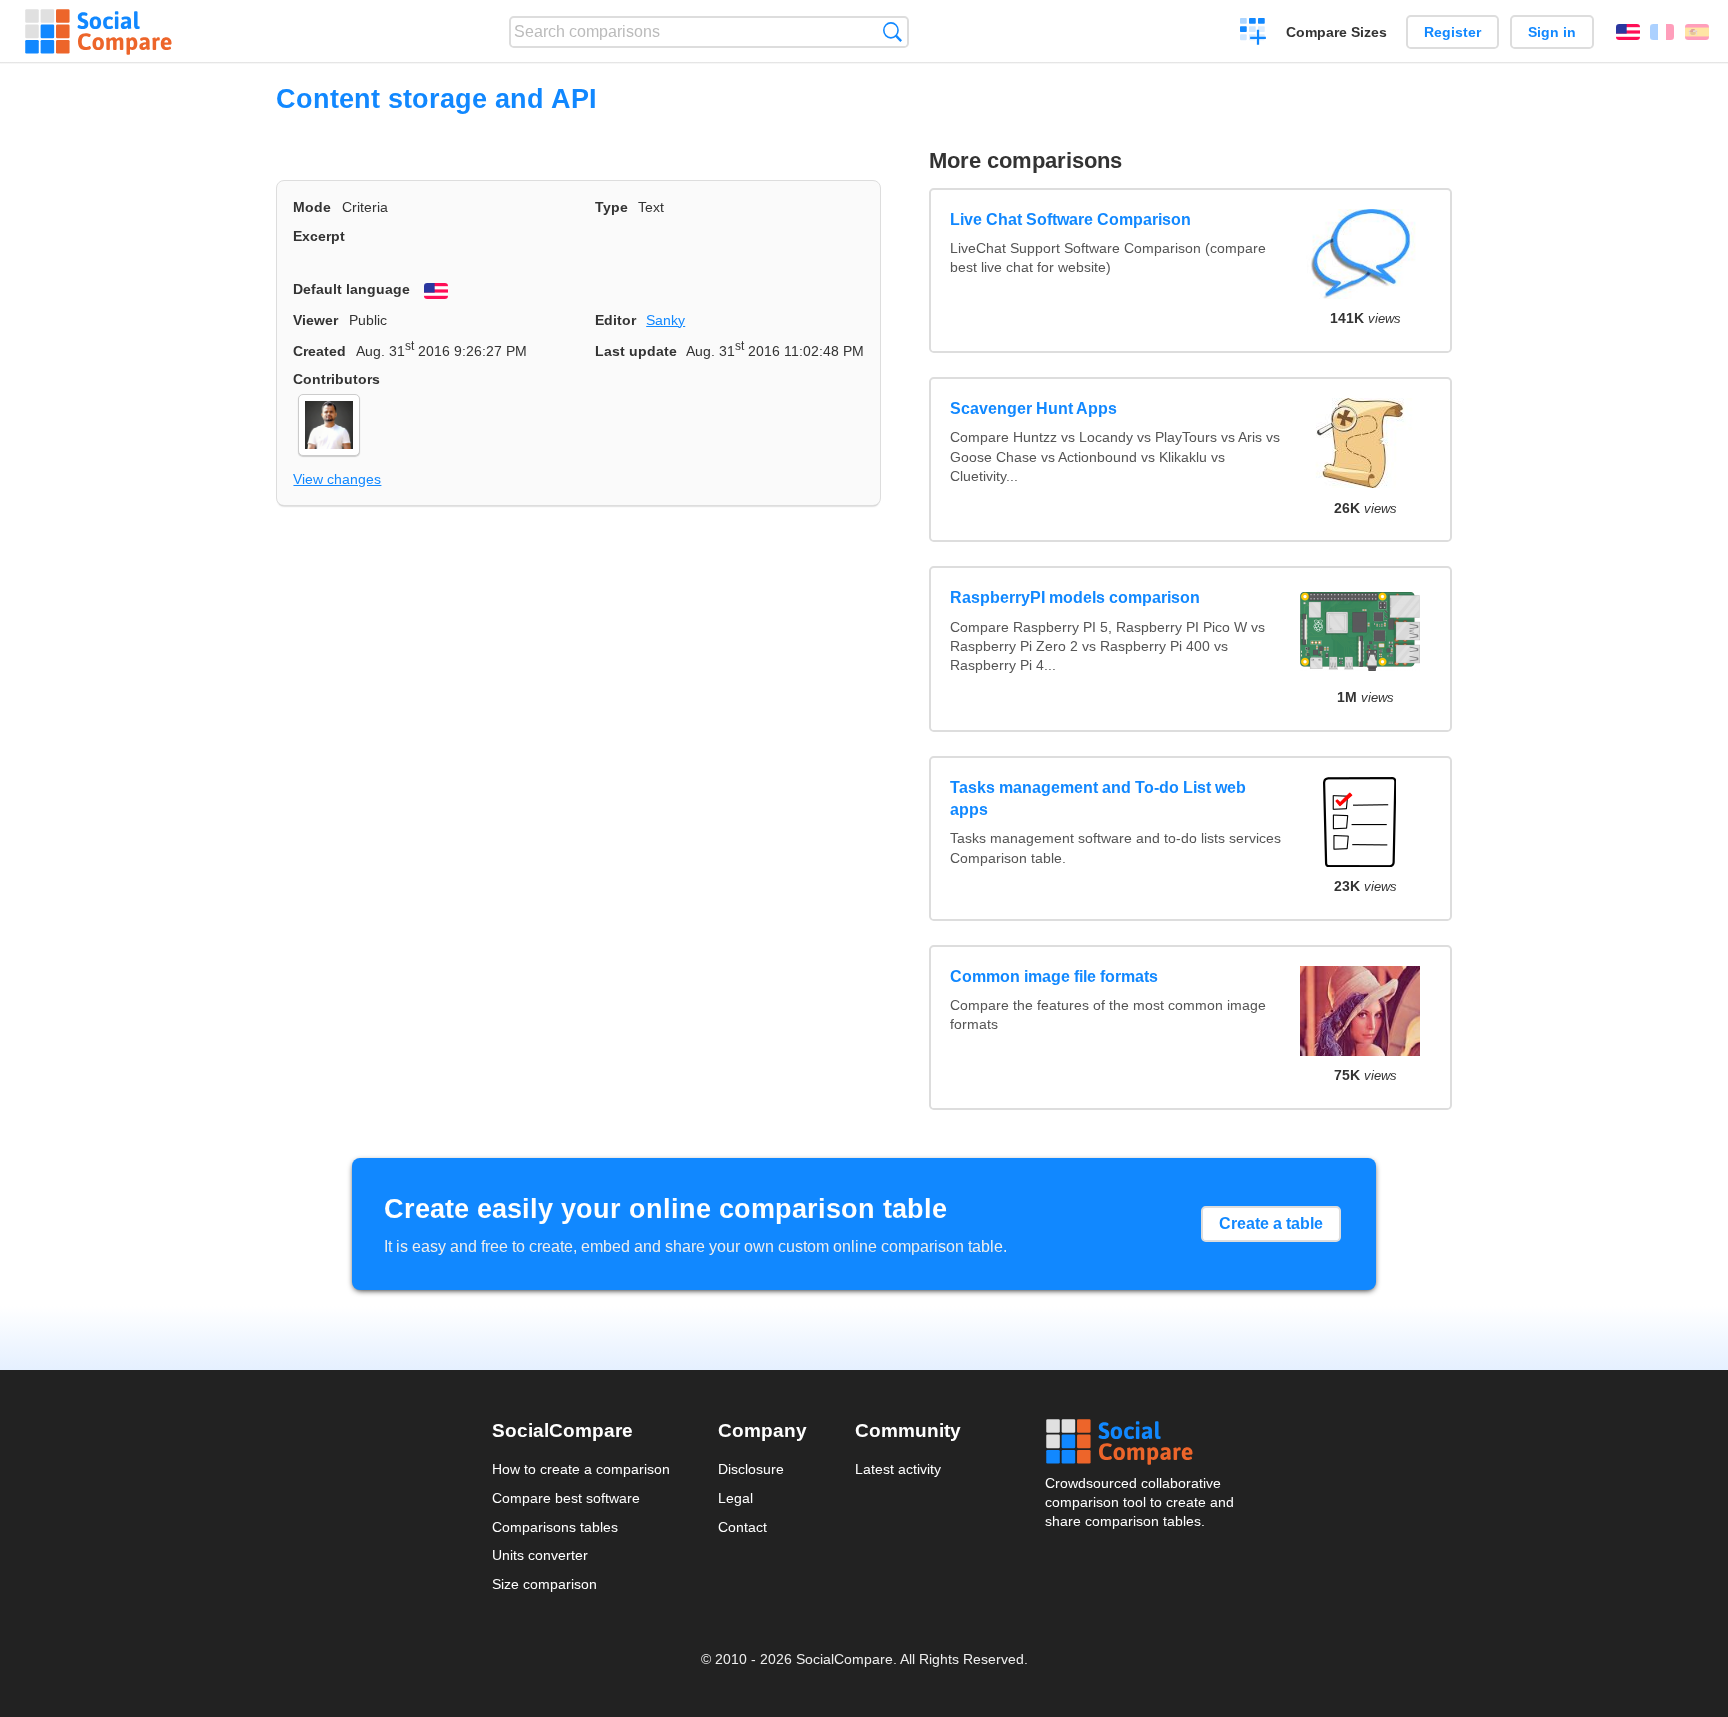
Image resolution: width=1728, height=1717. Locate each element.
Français (1662, 32)
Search (892, 31)
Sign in (1552, 32)
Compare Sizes (1336, 32)
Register (1452, 32)
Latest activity (898, 1469)
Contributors (336, 379)
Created (319, 351)
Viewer (315, 320)
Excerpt (319, 236)
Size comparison (544, 1584)
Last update (636, 351)
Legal (735, 1498)
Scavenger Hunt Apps (1033, 408)
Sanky (665, 320)
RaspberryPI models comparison (1075, 597)
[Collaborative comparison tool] (98, 32)
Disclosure (751, 1469)
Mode (312, 207)
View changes (337, 479)
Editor (615, 320)
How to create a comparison (581, 1469)
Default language (351, 289)
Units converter (540, 1555)
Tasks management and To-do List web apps (1098, 798)
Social (1141, 1442)
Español (1697, 32)
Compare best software (566, 1498)
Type (611, 207)
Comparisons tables (555, 1527)
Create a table (1271, 1223)
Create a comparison (1253, 34)
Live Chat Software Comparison (1070, 219)
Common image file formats (1054, 976)
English (1628, 32)
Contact (742, 1527)
